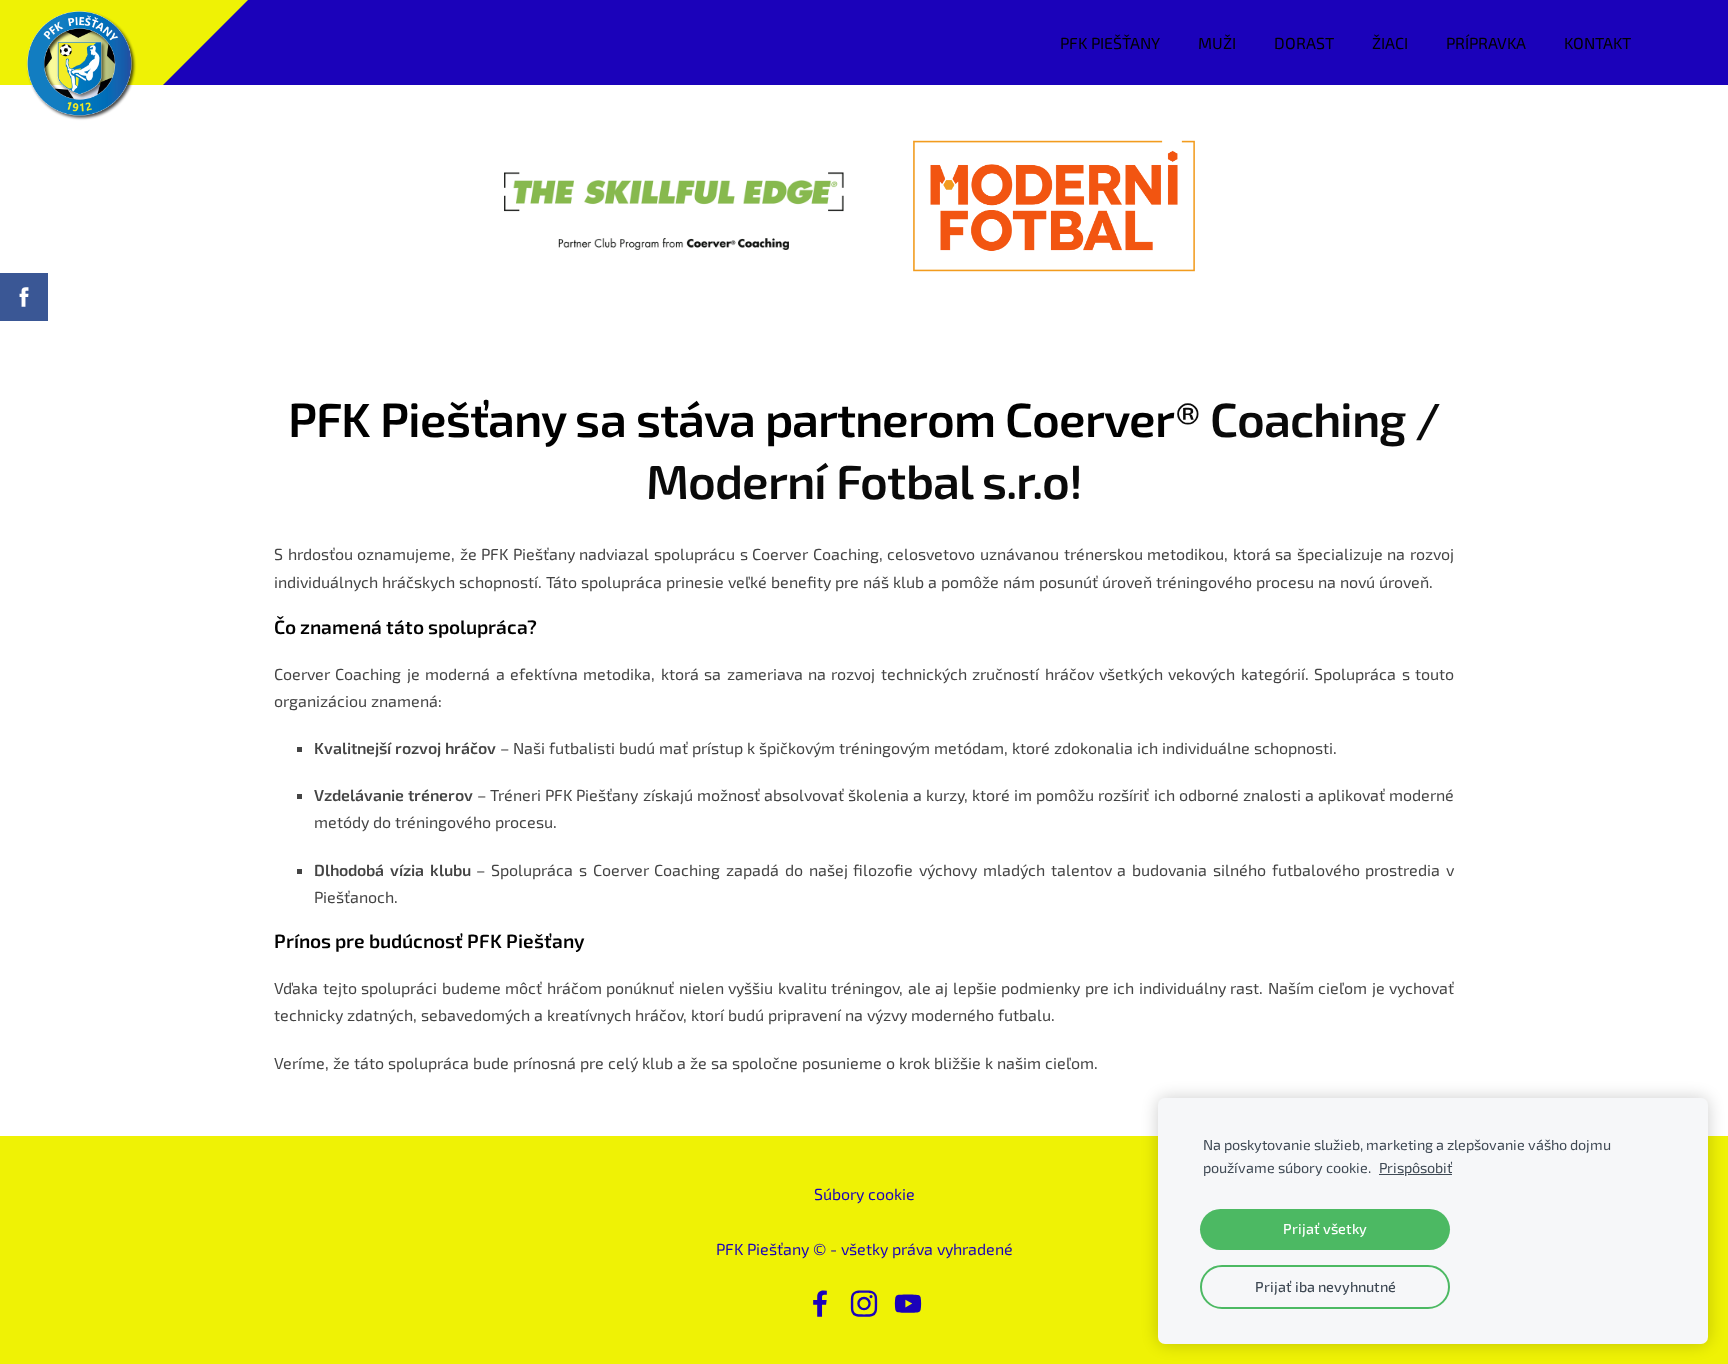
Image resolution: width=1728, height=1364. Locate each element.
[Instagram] (864, 1303)
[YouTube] (908, 1303)
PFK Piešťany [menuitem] (1110, 42)
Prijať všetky (1325, 1228)
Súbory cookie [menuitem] (864, 1193)
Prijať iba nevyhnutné (1325, 1286)
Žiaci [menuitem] (1390, 42)
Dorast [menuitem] (1304, 42)
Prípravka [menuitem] (1486, 42)
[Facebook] (820, 1303)
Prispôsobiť (1415, 1167)
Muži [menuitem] (1217, 42)
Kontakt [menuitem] (1597, 42)
